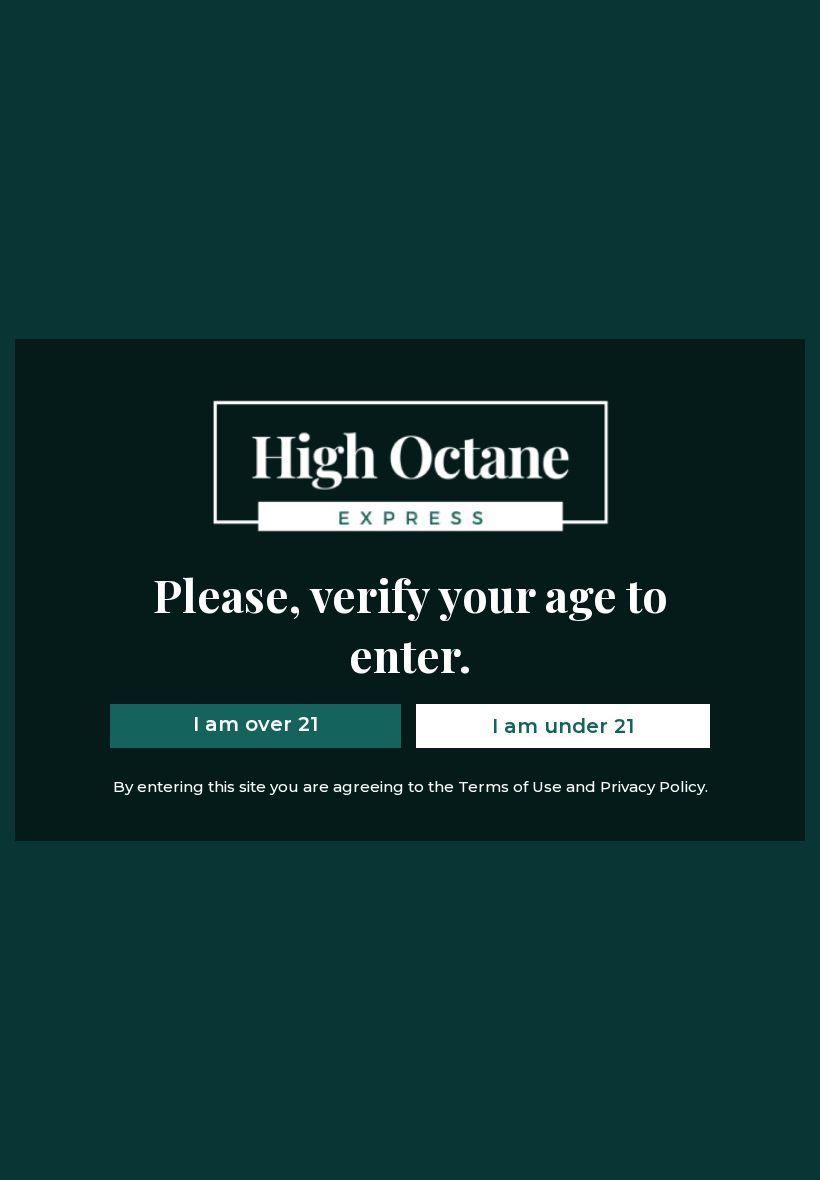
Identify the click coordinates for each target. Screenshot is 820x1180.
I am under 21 (563, 726)
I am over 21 (255, 724)
